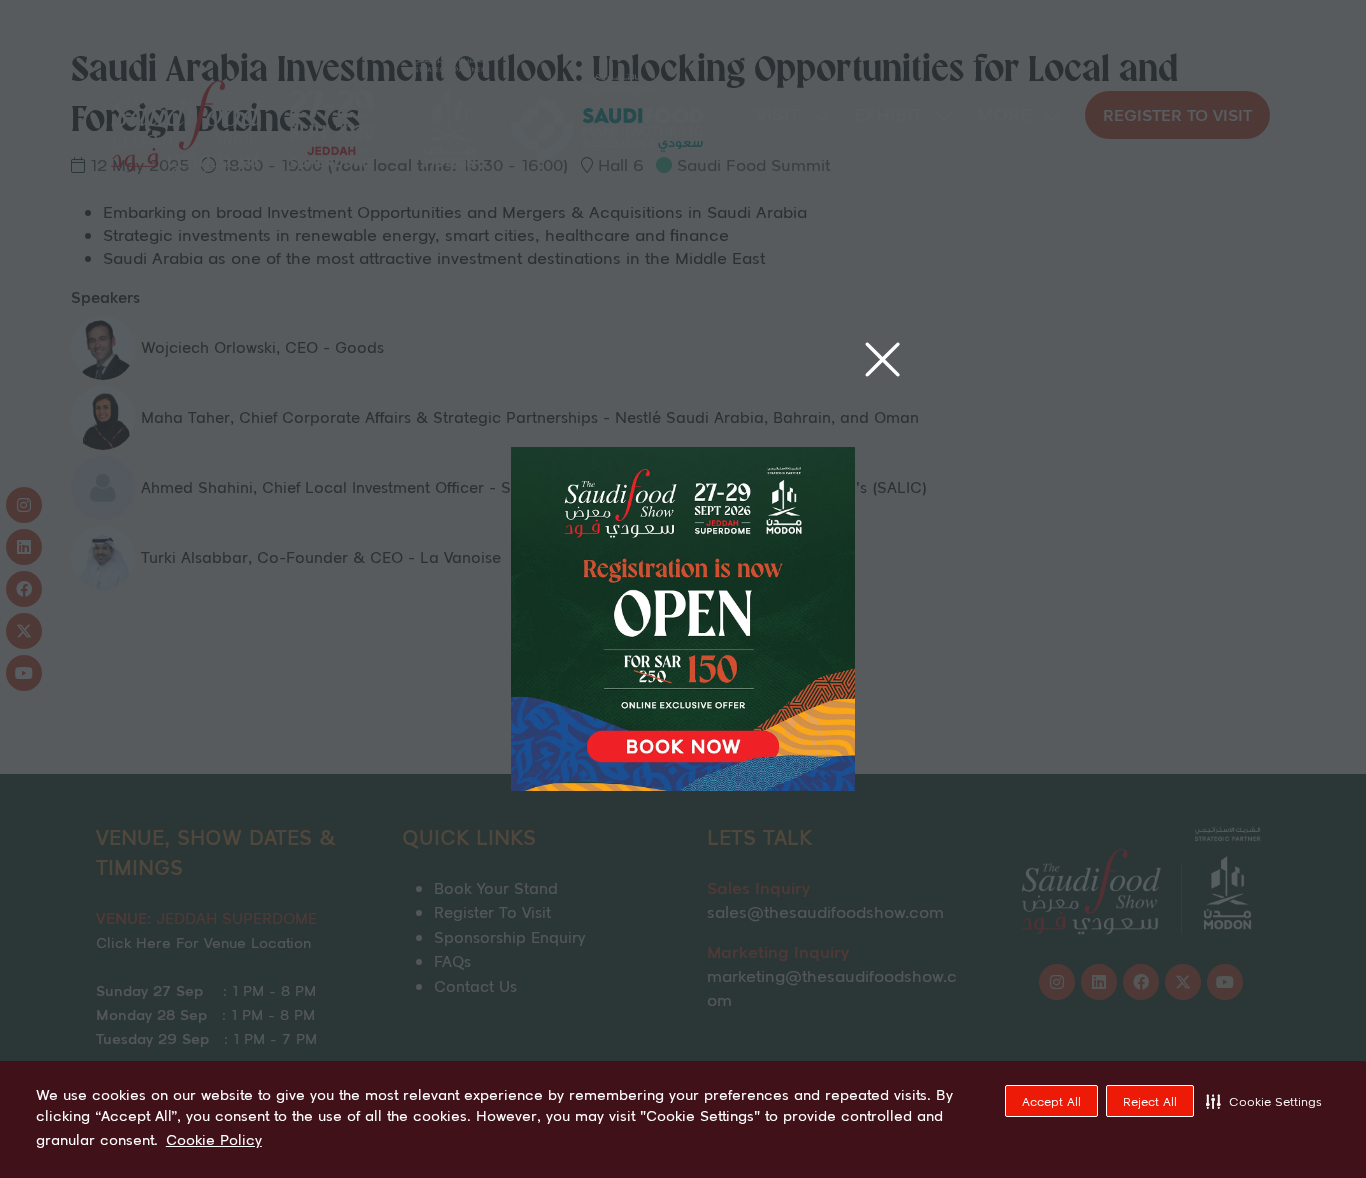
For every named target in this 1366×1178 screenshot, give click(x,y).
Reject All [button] (1150, 1101)
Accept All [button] (1051, 1101)
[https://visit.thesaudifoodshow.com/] (683, 784)
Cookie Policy (214, 1140)
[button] (1264, 1101)
